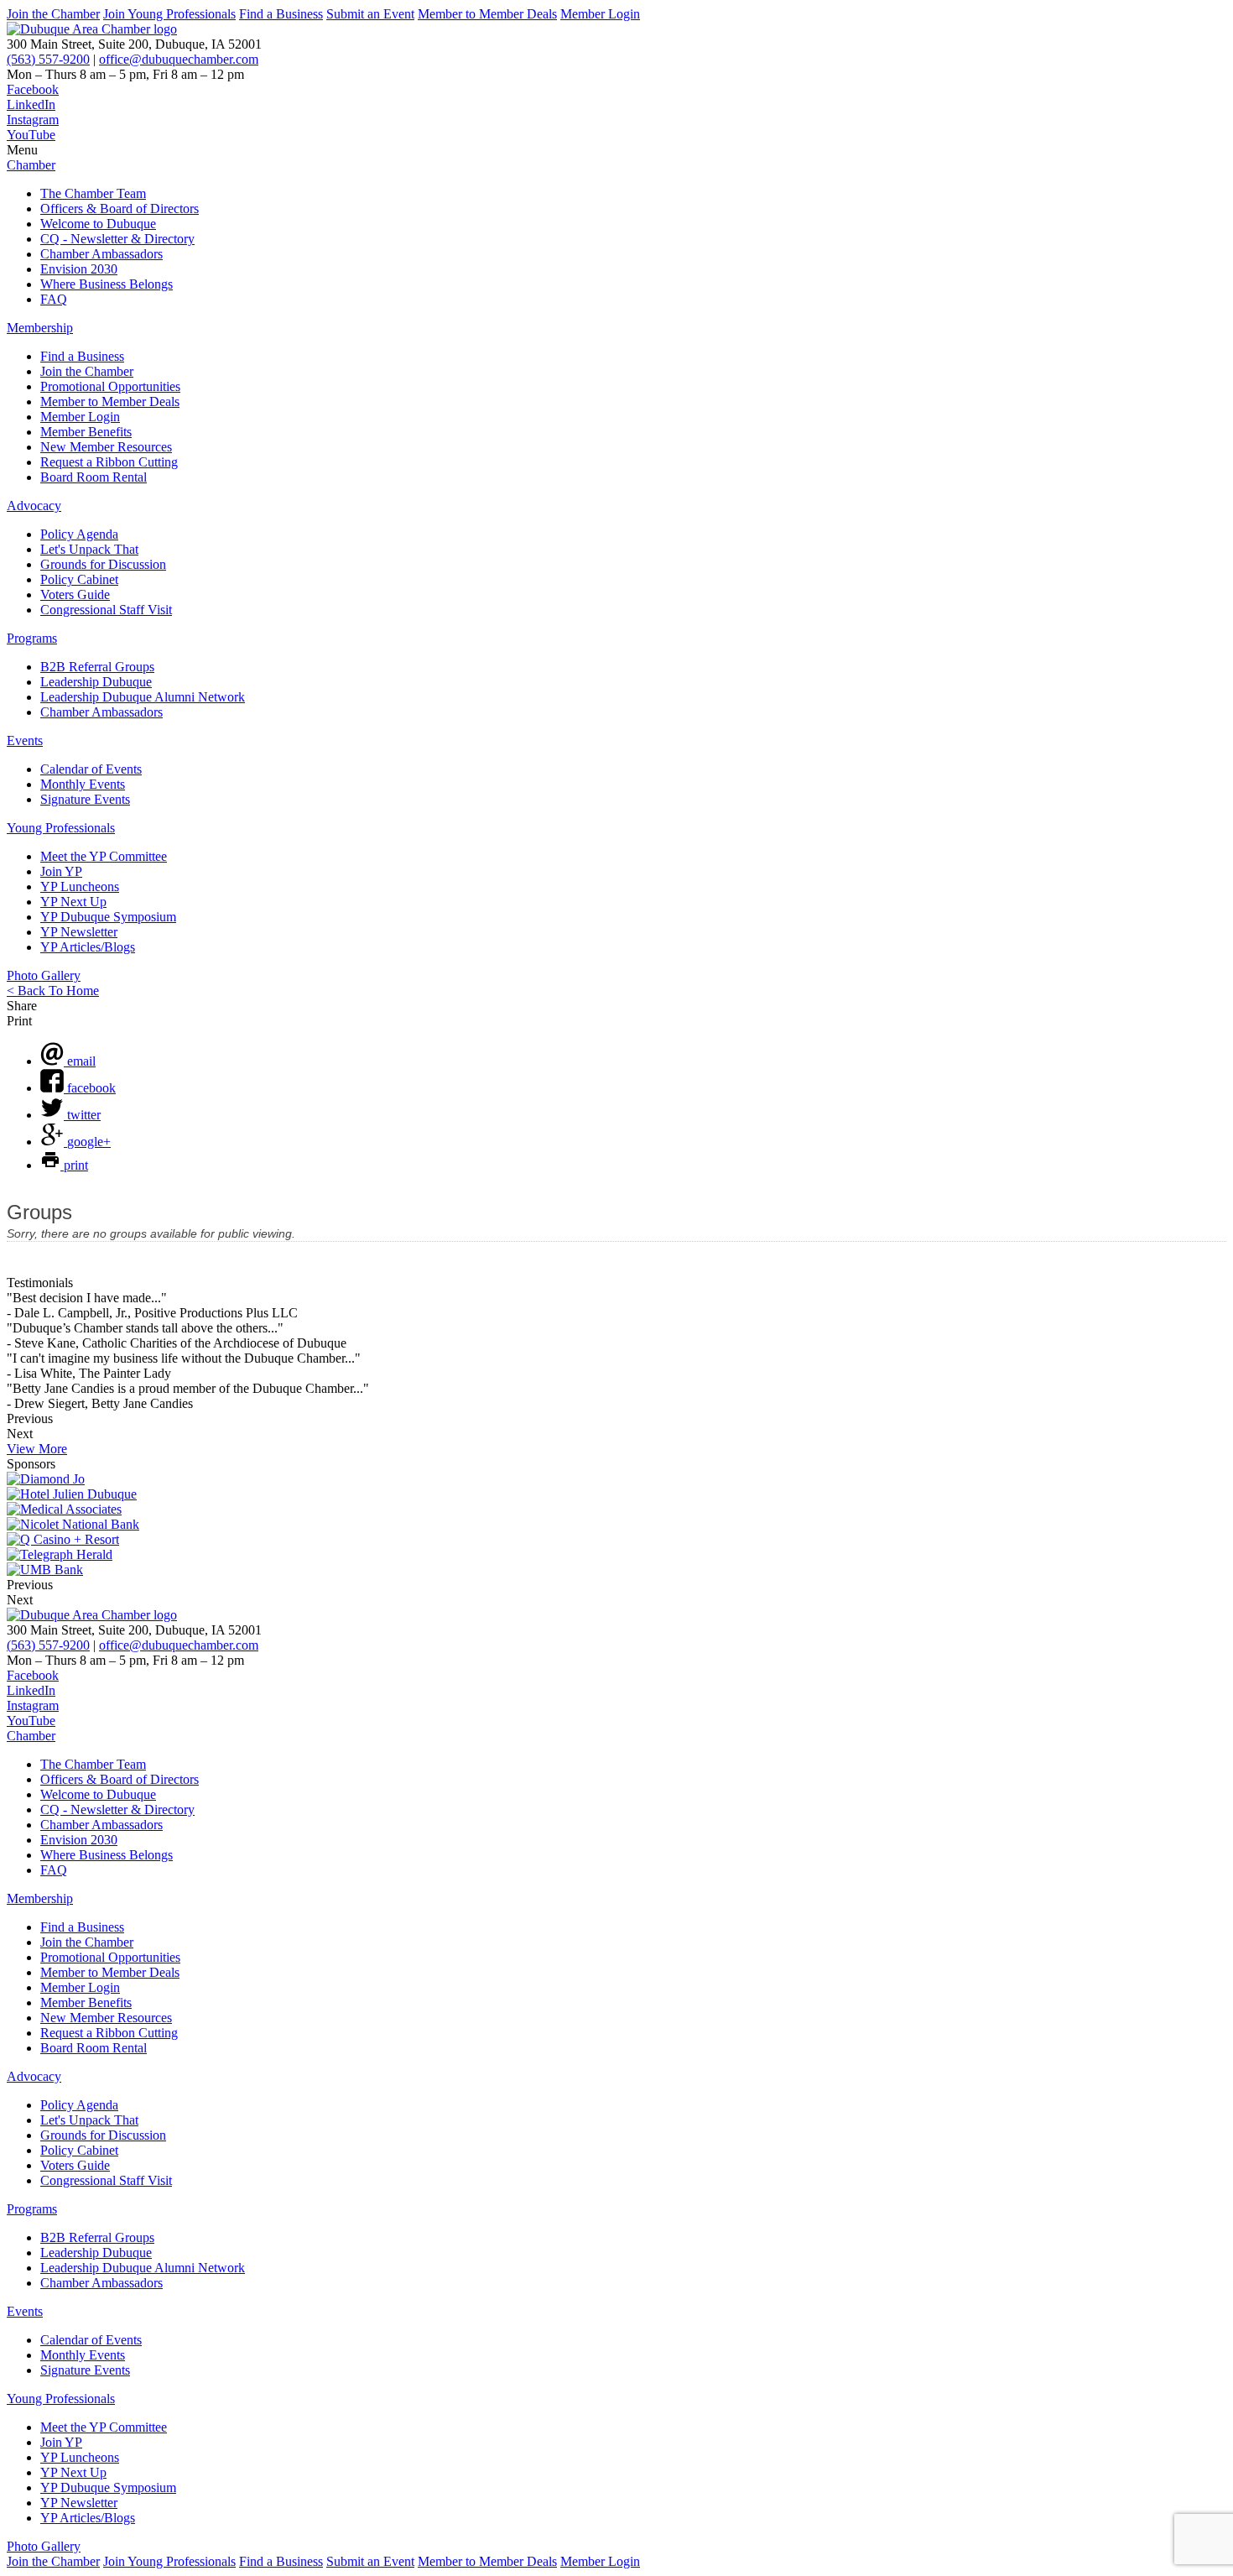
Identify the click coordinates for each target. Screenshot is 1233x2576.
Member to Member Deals (487, 14)
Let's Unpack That (89, 549)
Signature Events (85, 799)
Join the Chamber (53, 14)
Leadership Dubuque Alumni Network (143, 697)
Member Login (600, 14)
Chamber (31, 165)
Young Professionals (61, 828)
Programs (32, 638)
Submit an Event (370, 14)
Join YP (61, 871)
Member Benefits (86, 432)
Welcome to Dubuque (98, 224)
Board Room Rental (94, 477)
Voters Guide (75, 594)
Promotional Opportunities (110, 386)
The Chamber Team (93, 193)
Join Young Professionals (169, 14)
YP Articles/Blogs (88, 947)
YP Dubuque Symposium (108, 917)
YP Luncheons (80, 886)
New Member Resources (106, 447)
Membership (40, 328)
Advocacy (34, 506)
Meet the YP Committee (104, 856)
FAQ (54, 299)
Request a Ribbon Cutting (109, 462)
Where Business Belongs (107, 284)
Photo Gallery (44, 975)
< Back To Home (53, 991)
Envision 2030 (79, 269)
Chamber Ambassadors (101, 254)
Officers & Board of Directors (120, 209)
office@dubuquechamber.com (179, 59)
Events (25, 740)
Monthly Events (83, 784)
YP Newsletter (79, 932)
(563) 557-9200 (48, 59)
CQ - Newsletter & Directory (117, 239)
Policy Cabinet (79, 579)
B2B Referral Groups (97, 667)
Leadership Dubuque (96, 682)
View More (37, 1449)
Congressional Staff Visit (106, 610)
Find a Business (281, 14)
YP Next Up (73, 902)
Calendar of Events (91, 769)
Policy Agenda (79, 534)
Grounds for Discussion (103, 564)
